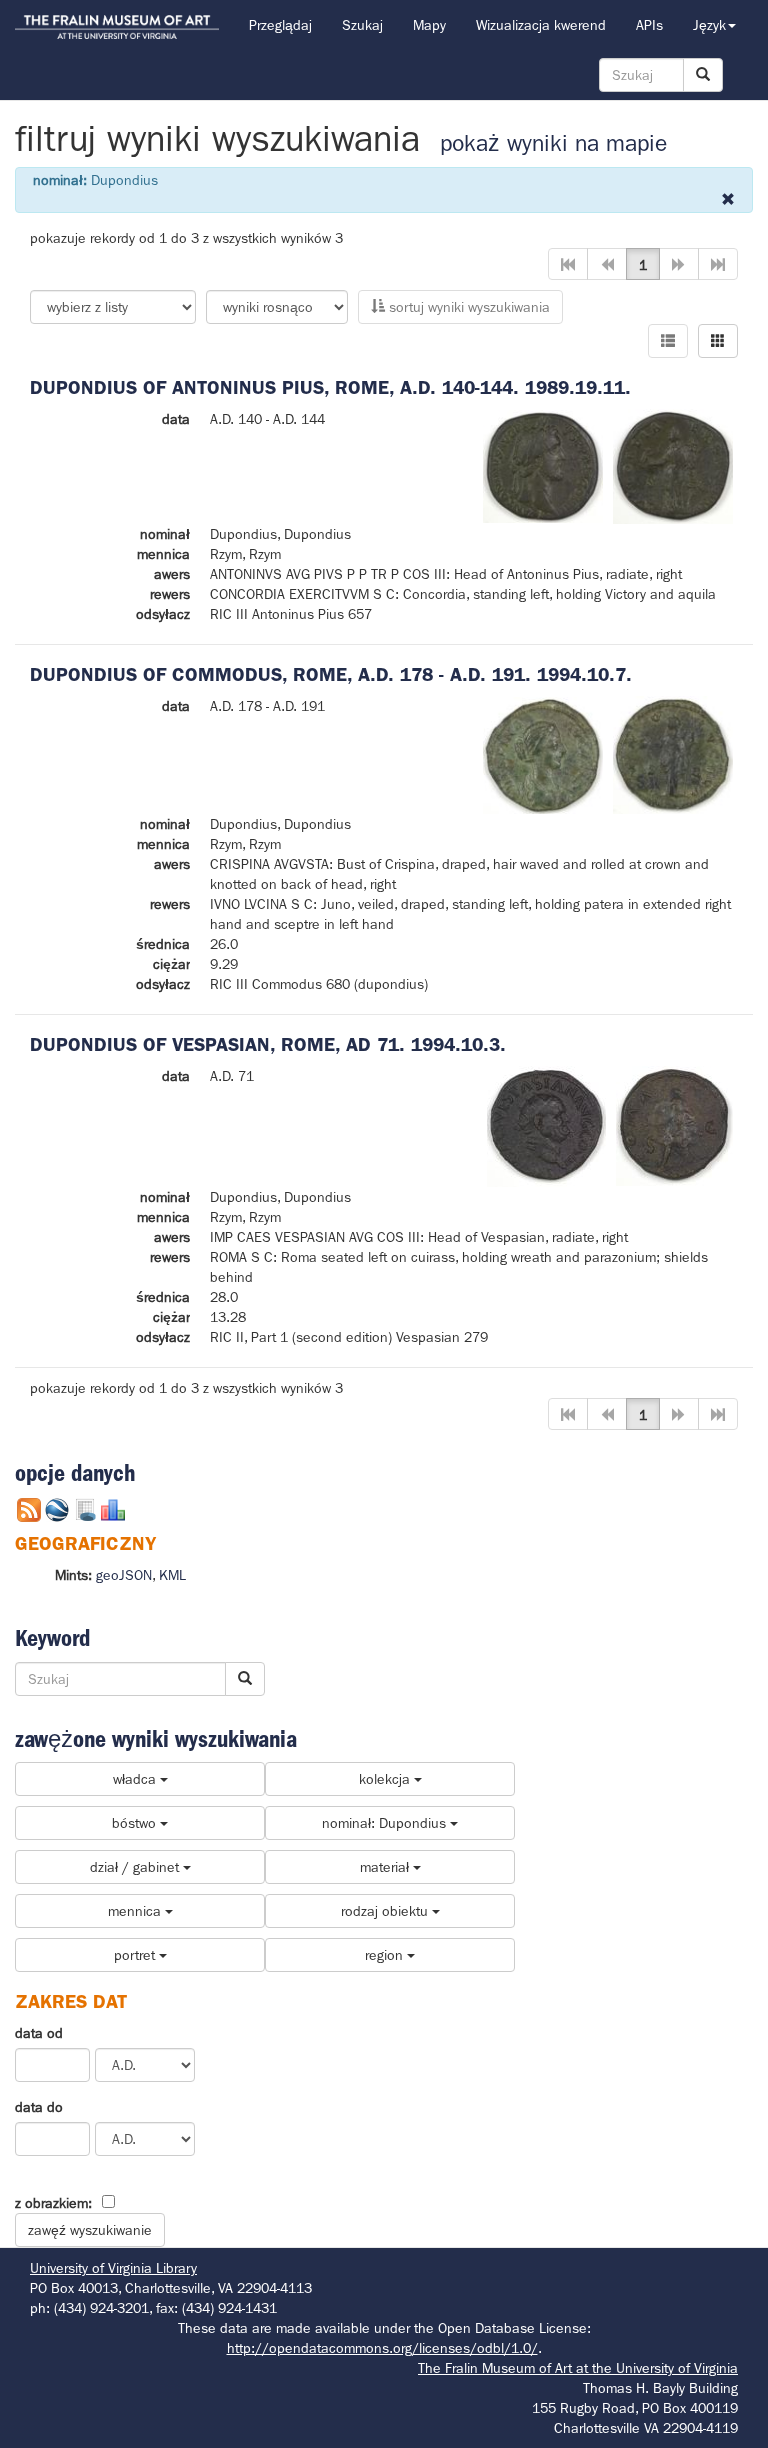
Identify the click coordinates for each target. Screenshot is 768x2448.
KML (172, 1575)
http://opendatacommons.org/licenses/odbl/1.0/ (382, 2348)
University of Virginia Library (113, 2268)
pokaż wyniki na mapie (553, 143)
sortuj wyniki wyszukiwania (467, 307)
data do (39, 2107)
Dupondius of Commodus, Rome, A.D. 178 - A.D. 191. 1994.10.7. (331, 674)
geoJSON (124, 1575)
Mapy (429, 25)
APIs (649, 25)
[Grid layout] (718, 341)
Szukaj (362, 25)
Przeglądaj (280, 25)
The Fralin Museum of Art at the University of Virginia (578, 2368)
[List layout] (668, 341)
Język (709, 25)
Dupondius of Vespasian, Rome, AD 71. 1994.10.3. (268, 1044)
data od (39, 2033)
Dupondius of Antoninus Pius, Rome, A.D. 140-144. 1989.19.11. (330, 387)
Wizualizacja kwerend (541, 25)
